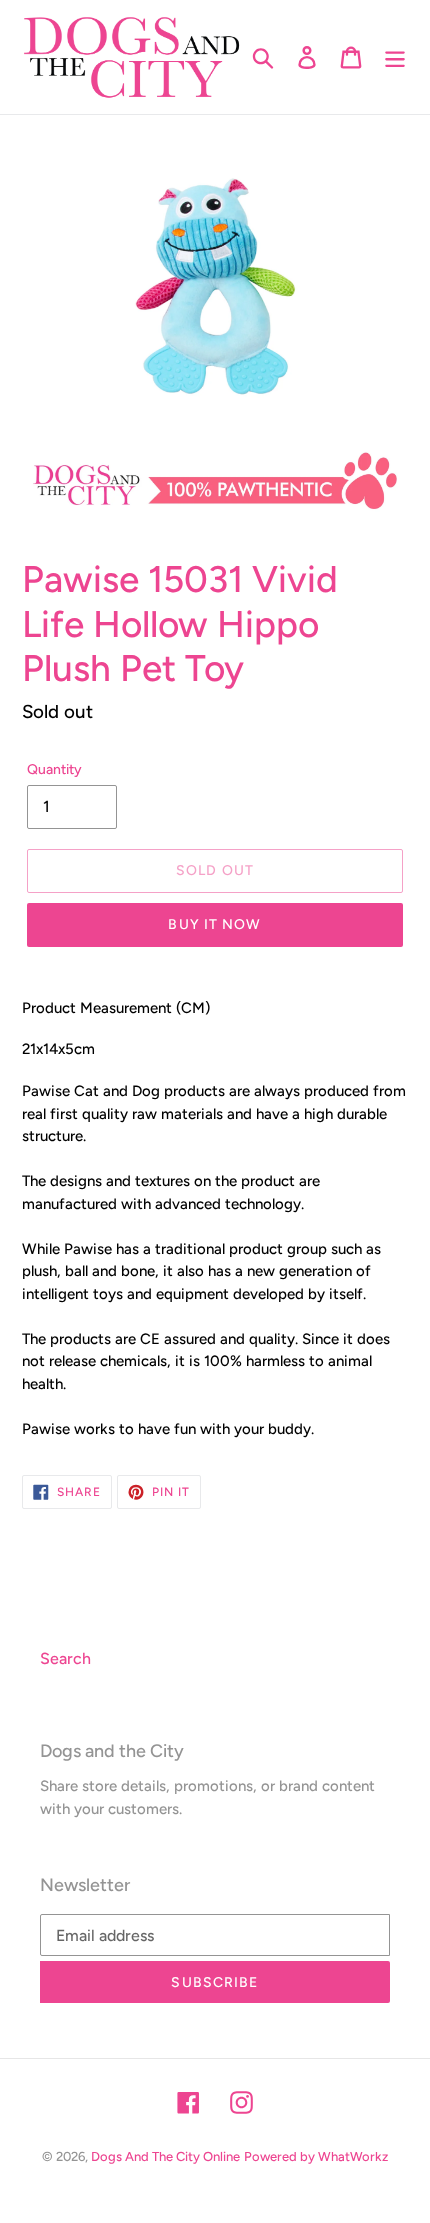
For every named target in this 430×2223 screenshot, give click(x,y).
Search (65, 1658)
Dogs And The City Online (165, 2156)
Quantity (54, 769)
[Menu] (395, 57)
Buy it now (214, 924)
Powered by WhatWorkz (316, 2156)
